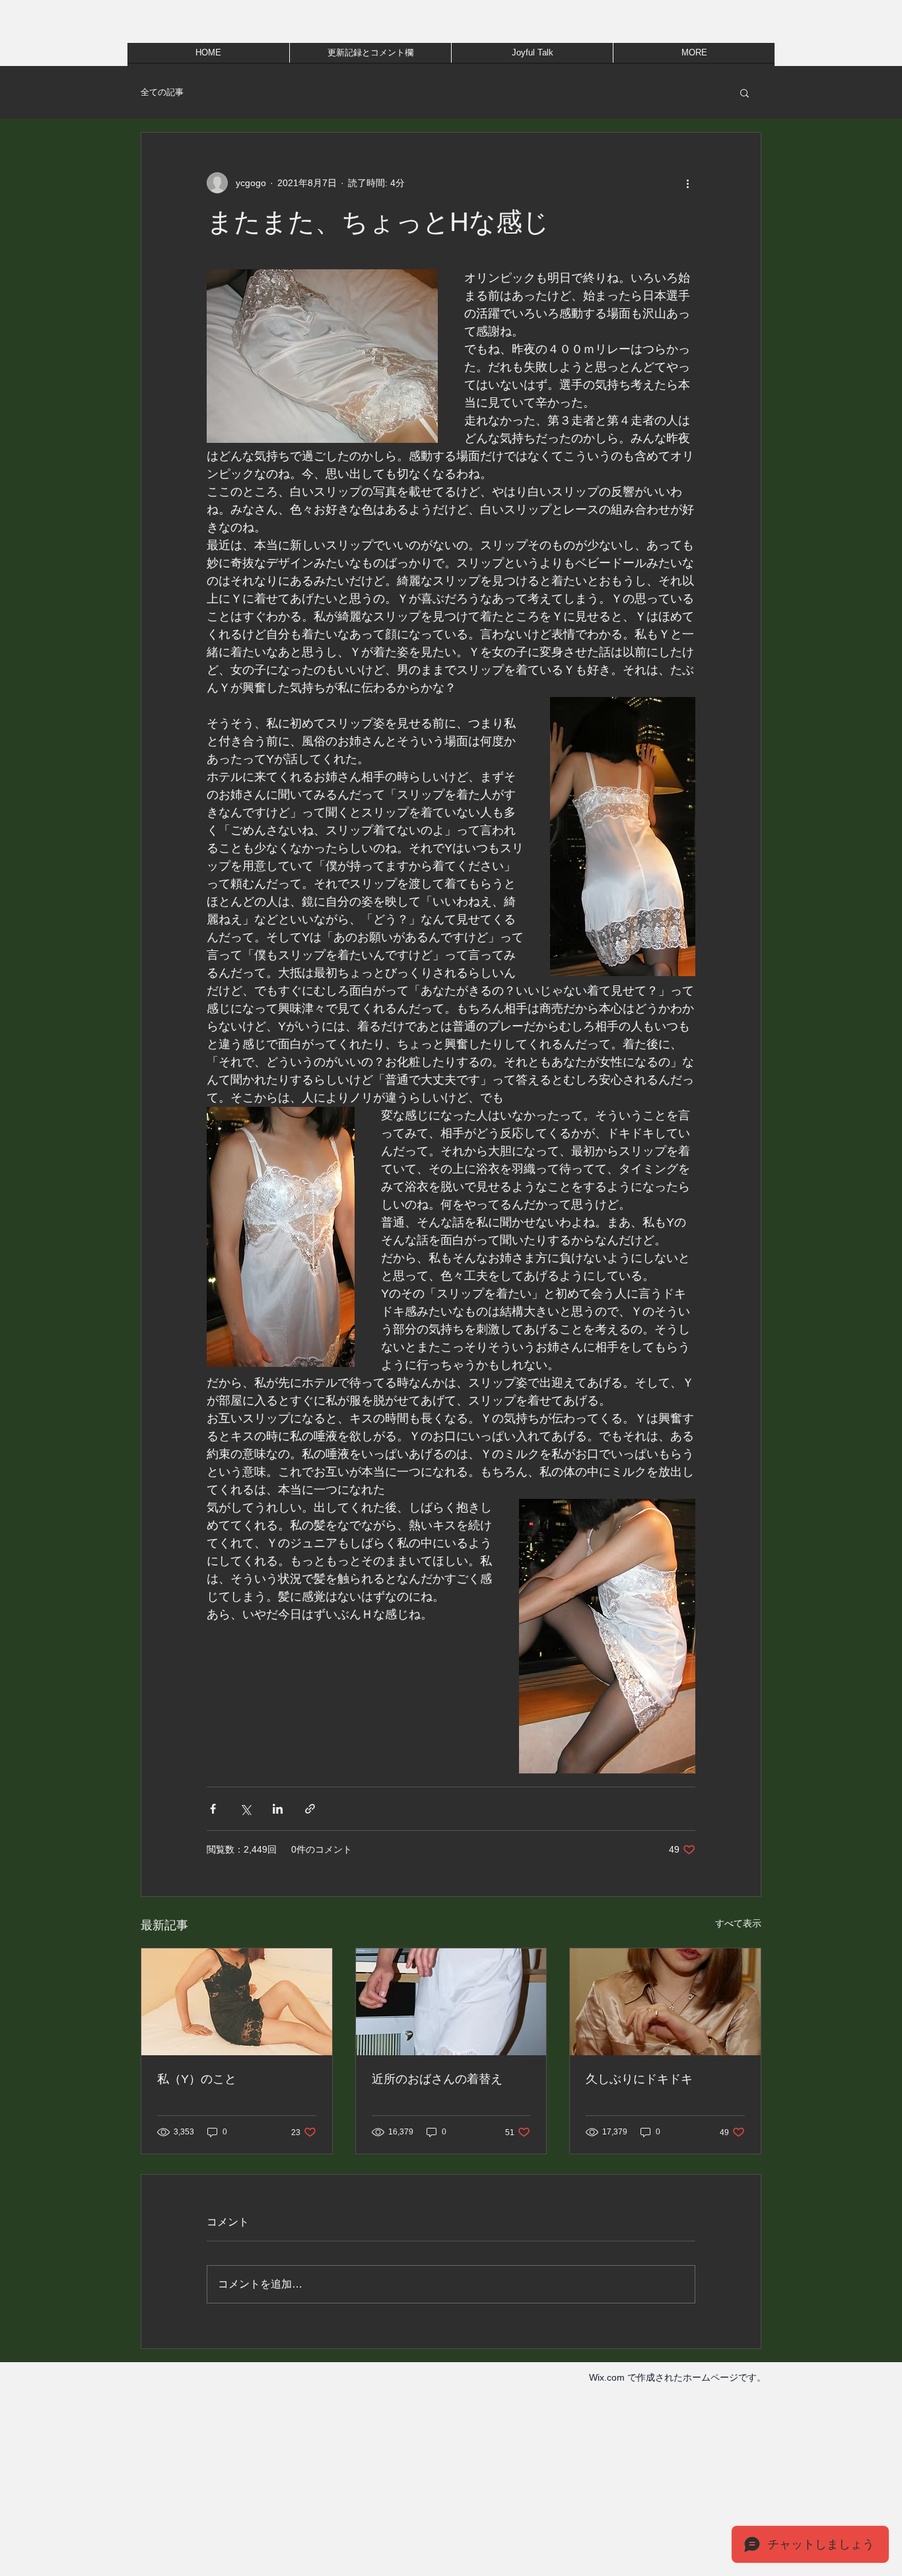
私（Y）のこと (197, 2079)
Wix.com (607, 2377)
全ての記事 (162, 92)
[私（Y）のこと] (237, 2002)
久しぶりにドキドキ (639, 2079)
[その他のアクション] (687, 183)
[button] (745, 92)
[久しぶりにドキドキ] (665, 2002)
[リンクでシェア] (310, 1809)
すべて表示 (738, 1923)
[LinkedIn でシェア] (278, 1809)
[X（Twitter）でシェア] (245, 1809)
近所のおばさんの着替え (437, 2079)
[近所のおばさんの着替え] (451, 2002)
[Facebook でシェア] (213, 1809)
